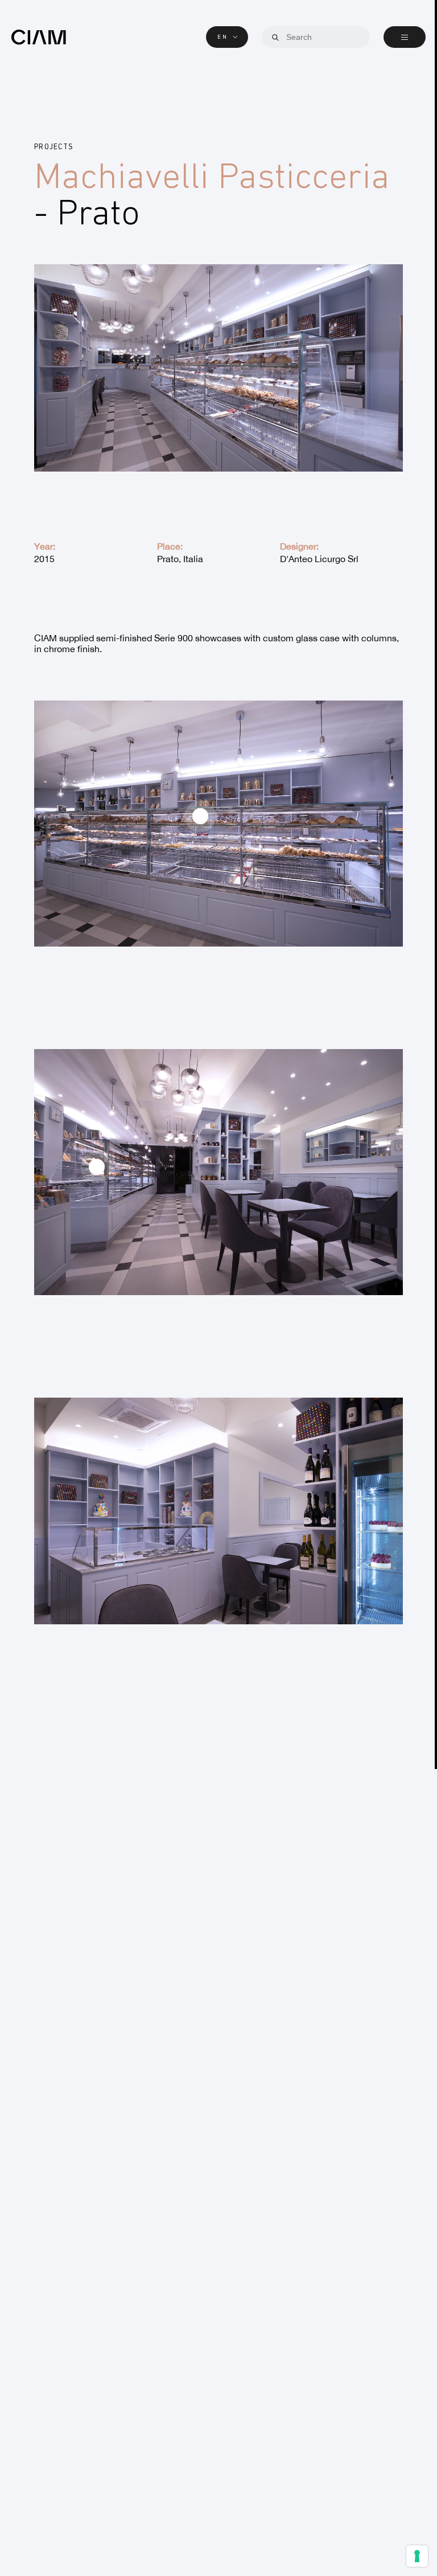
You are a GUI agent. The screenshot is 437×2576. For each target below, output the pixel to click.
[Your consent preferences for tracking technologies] (417, 2556)
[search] (275, 38)
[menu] (405, 37)
